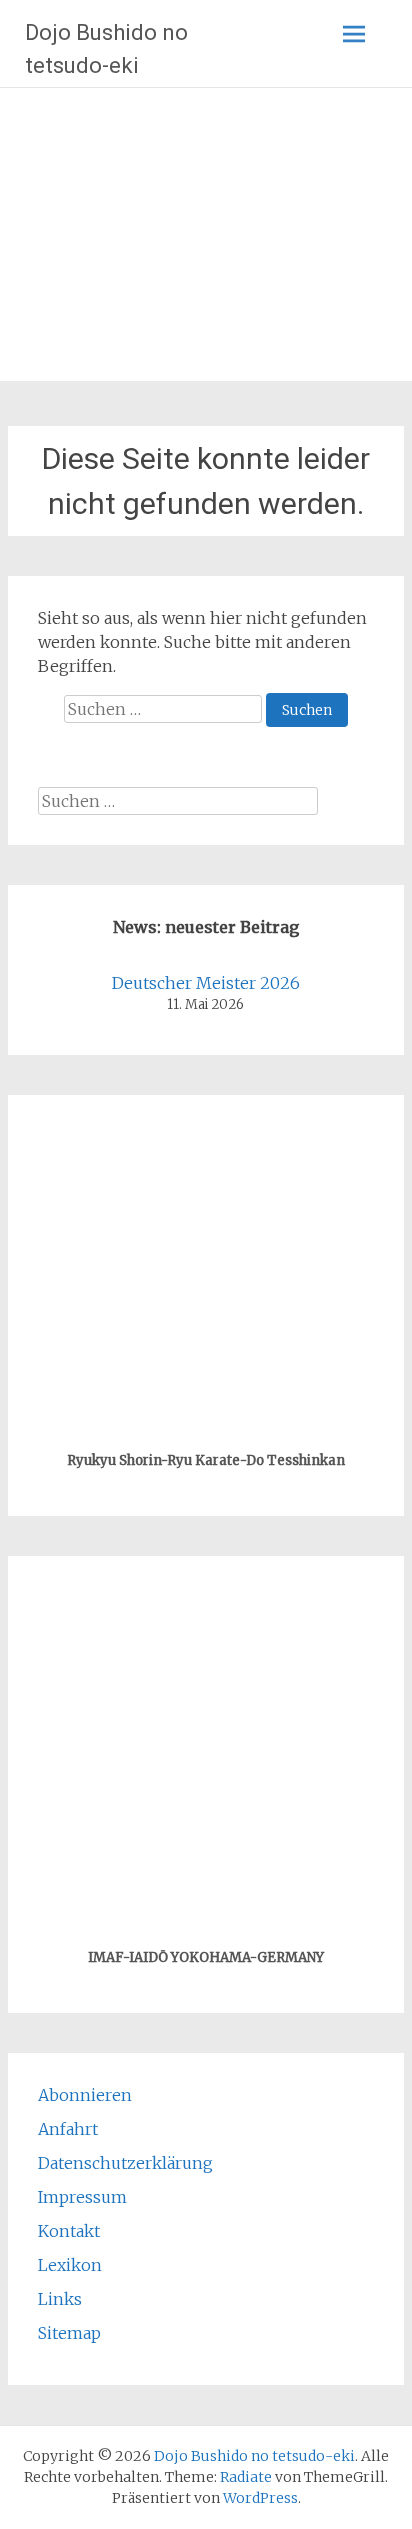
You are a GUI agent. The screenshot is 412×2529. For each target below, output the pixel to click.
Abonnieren (85, 2095)
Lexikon (70, 2265)
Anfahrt (68, 2129)
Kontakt (69, 2231)
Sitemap (69, 2333)
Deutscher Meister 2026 (206, 983)
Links (60, 2299)
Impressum (82, 2197)
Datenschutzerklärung (125, 2163)
